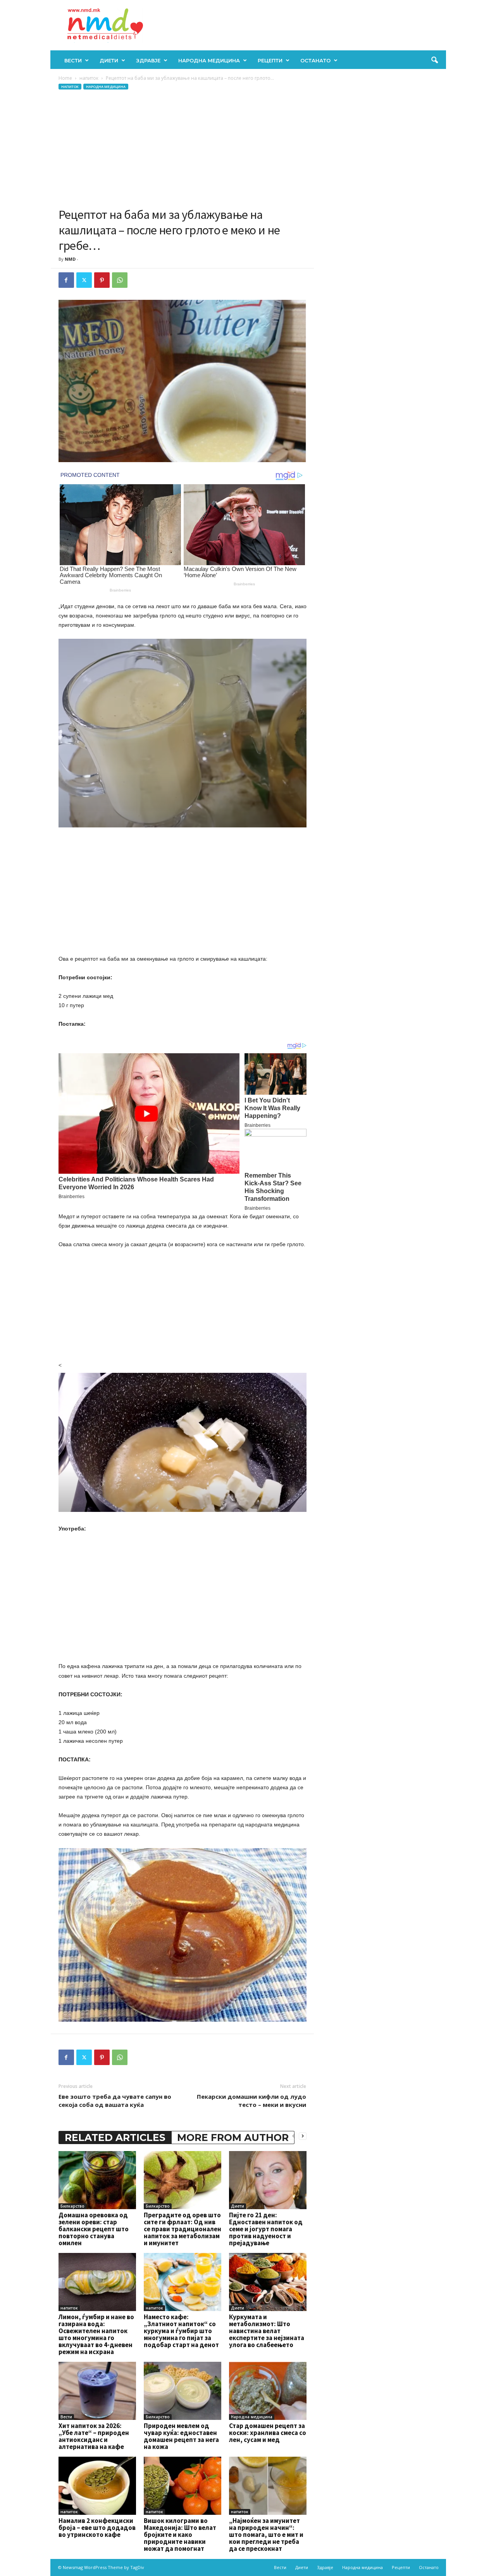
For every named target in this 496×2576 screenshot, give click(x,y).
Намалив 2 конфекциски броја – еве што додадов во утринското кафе (97, 2528)
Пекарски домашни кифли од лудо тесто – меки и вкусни (251, 2101)
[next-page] (303, 2136)
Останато (315, 60)
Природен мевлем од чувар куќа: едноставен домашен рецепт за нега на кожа (181, 2436)
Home (65, 78)
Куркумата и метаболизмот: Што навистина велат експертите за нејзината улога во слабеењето (267, 2331)
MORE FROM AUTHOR (233, 2137)
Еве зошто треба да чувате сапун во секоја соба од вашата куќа (115, 2101)
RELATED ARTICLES (115, 2137)
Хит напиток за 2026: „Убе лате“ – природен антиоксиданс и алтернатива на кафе (94, 2436)
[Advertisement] (183, 149)
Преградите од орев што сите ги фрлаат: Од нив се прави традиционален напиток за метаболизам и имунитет (183, 2229)
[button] (434, 60)
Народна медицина (209, 60)
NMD (70, 259)
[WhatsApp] (120, 280)
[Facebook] (66, 280)
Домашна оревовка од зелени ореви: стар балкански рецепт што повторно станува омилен (94, 2229)
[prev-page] (293, 2136)
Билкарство (72, 2206)
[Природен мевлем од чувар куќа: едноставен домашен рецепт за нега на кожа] (183, 2391)
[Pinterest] (102, 280)
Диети (109, 60)
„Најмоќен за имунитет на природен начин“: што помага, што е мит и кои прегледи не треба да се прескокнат (266, 2535)
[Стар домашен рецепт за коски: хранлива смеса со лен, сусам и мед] (268, 2391)
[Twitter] (84, 280)
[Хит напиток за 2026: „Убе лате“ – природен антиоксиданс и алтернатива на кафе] (97, 2391)
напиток (89, 78)
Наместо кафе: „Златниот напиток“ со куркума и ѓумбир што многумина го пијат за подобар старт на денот (181, 2331)
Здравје (148, 60)
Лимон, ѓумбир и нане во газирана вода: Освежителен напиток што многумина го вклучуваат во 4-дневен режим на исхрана (96, 2334)
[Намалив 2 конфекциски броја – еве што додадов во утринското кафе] (97, 2486)
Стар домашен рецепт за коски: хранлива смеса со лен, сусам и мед (268, 2433)
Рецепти (270, 60)
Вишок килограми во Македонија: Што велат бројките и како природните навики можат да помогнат (180, 2535)
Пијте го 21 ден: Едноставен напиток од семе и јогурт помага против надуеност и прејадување (266, 2229)
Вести (73, 60)
